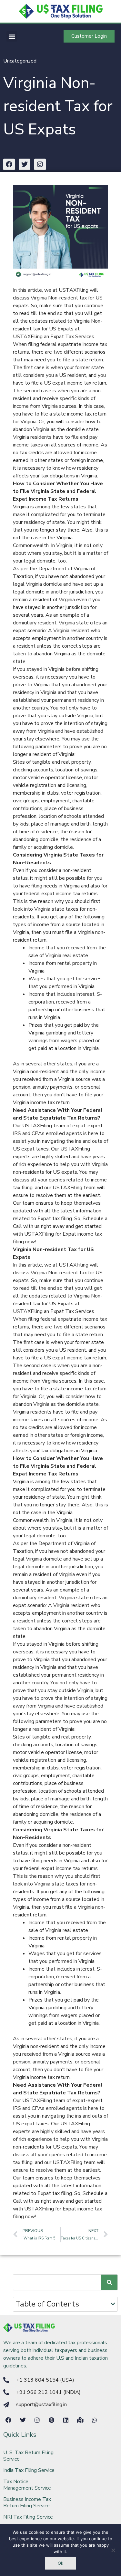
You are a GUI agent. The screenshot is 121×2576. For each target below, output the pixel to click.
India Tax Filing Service (29, 2470)
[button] (12, 36)
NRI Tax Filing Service (28, 2517)
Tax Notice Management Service (27, 2485)
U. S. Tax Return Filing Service (28, 2456)
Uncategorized (20, 61)
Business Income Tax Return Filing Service (27, 2503)
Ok (60, 2563)
